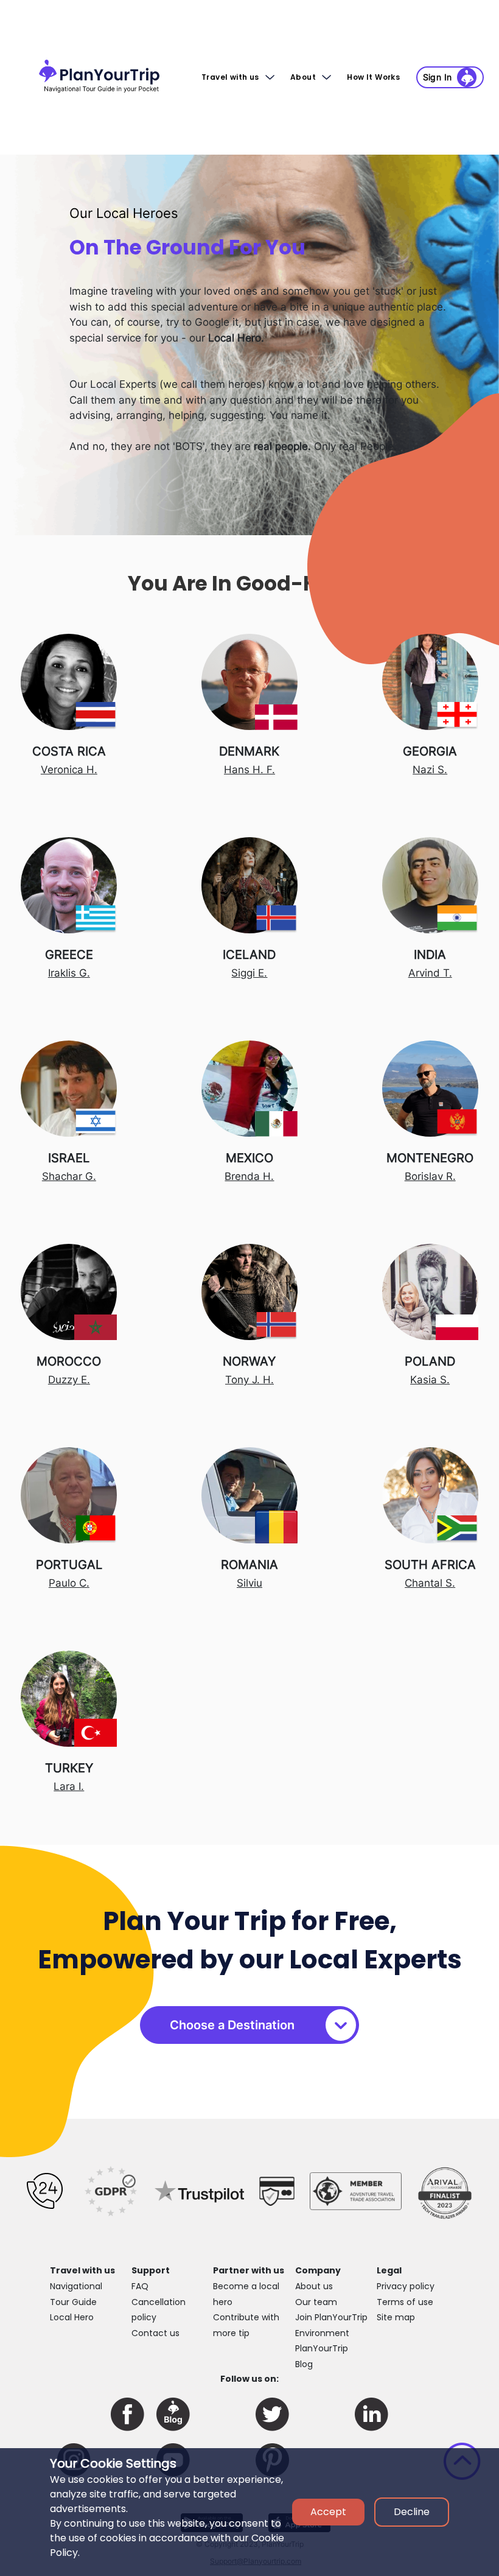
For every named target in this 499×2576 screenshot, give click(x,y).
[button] (376, 77)
